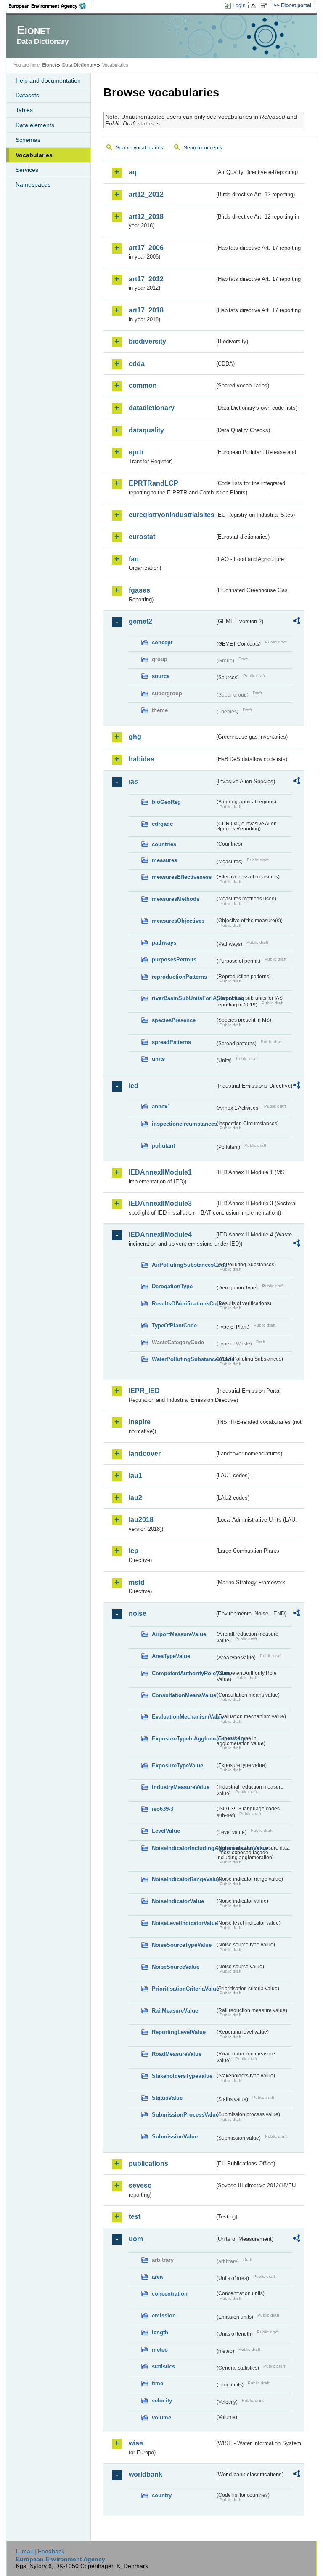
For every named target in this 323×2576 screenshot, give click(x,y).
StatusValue (167, 2098)
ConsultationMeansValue (183, 1695)
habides (142, 759)
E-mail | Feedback (40, 2551)
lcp (134, 1551)
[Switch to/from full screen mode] (266, 6)
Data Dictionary (79, 65)
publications (148, 2164)
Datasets (27, 95)
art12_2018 (146, 217)
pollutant (163, 1146)
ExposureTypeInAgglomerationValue (183, 1739)
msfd (137, 1582)
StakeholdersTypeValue (182, 2076)
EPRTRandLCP (154, 483)
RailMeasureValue (175, 2011)
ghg (135, 737)
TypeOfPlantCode (174, 1325)
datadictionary (152, 408)
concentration (170, 2294)
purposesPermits (174, 960)
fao (134, 559)
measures (164, 860)
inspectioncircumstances (183, 1124)
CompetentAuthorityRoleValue (183, 1673)
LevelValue (166, 1831)
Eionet (49, 65)
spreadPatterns (171, 1042)
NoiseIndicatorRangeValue (183, 1879)
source (161, 676)
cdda (137, 364)
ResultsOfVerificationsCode (183, 1304)
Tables (24, 110)
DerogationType (172, 1286)
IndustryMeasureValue (181, 1787)
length (160, 2332)
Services (27, 170)
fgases (139, 590)
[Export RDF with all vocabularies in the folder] (297, 622)
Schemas (28, 140)
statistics (163, 2366)
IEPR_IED (144, 1391)
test (135, 2217)
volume (161, 2417)
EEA (50, 6)
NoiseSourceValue (176, 1967)
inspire (140, 1422)
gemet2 (140, 621)
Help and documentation (48, 80)
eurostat (142, 537)
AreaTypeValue (171, 1656)
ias (133, 781)
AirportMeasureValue (179, 1634)
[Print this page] (255, 6)
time (158, 2383)
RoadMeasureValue (177, 2054)
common (143, 386)
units (158, 1059)
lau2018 (141, 1520)
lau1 (135, 1475)
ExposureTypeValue (177, 1766)
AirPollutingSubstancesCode (183, 1265)
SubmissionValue (175, 2137)
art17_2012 (146, 279)
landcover (145, 1454)
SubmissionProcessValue (183, 2115)
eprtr (136, 452)
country (162, 2495)
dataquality (146, 430)
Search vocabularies (140, 148)
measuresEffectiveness (182, 877)
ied (134, 1086)
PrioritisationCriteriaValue (183, 1989)
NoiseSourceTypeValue (182, 1945)
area (157, 2277)
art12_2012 (146, 194)
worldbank (146, 2474)
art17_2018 (146, 310)
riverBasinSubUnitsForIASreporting (183, 998)
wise (136, 2443)
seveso (140, 2185)
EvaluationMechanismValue (183, 1717)
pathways (164, 943)
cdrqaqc (162, 824)
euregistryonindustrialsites (172, 515)
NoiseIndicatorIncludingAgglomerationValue (183, 1848)
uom (136, 2239)
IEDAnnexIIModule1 (160, 1172)
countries (164, 844)
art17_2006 (146, 248)
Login (239, 5)
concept (162, 642)
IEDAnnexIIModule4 (160, 1235)
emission (164, 2316)
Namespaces (33, 184)
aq (133, 172)
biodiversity (147, 341)
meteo (160, 2350)
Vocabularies (34, 155)
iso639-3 (163, 1809)
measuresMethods (176, 899)
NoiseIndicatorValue (178, 1901)
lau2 (135, 1498)
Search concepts (203, 148)
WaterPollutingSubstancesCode (183, 1359)
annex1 (161, 1106)
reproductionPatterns (179, 977)
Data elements (35, 125)
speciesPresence (174, 1020)
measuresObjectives (178, 921)
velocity (162, 2401)
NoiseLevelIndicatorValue (183, 1923)
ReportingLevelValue (179, 2032)
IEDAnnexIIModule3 (160, 1203)
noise (138, 1614)
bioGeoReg (166, 802)
